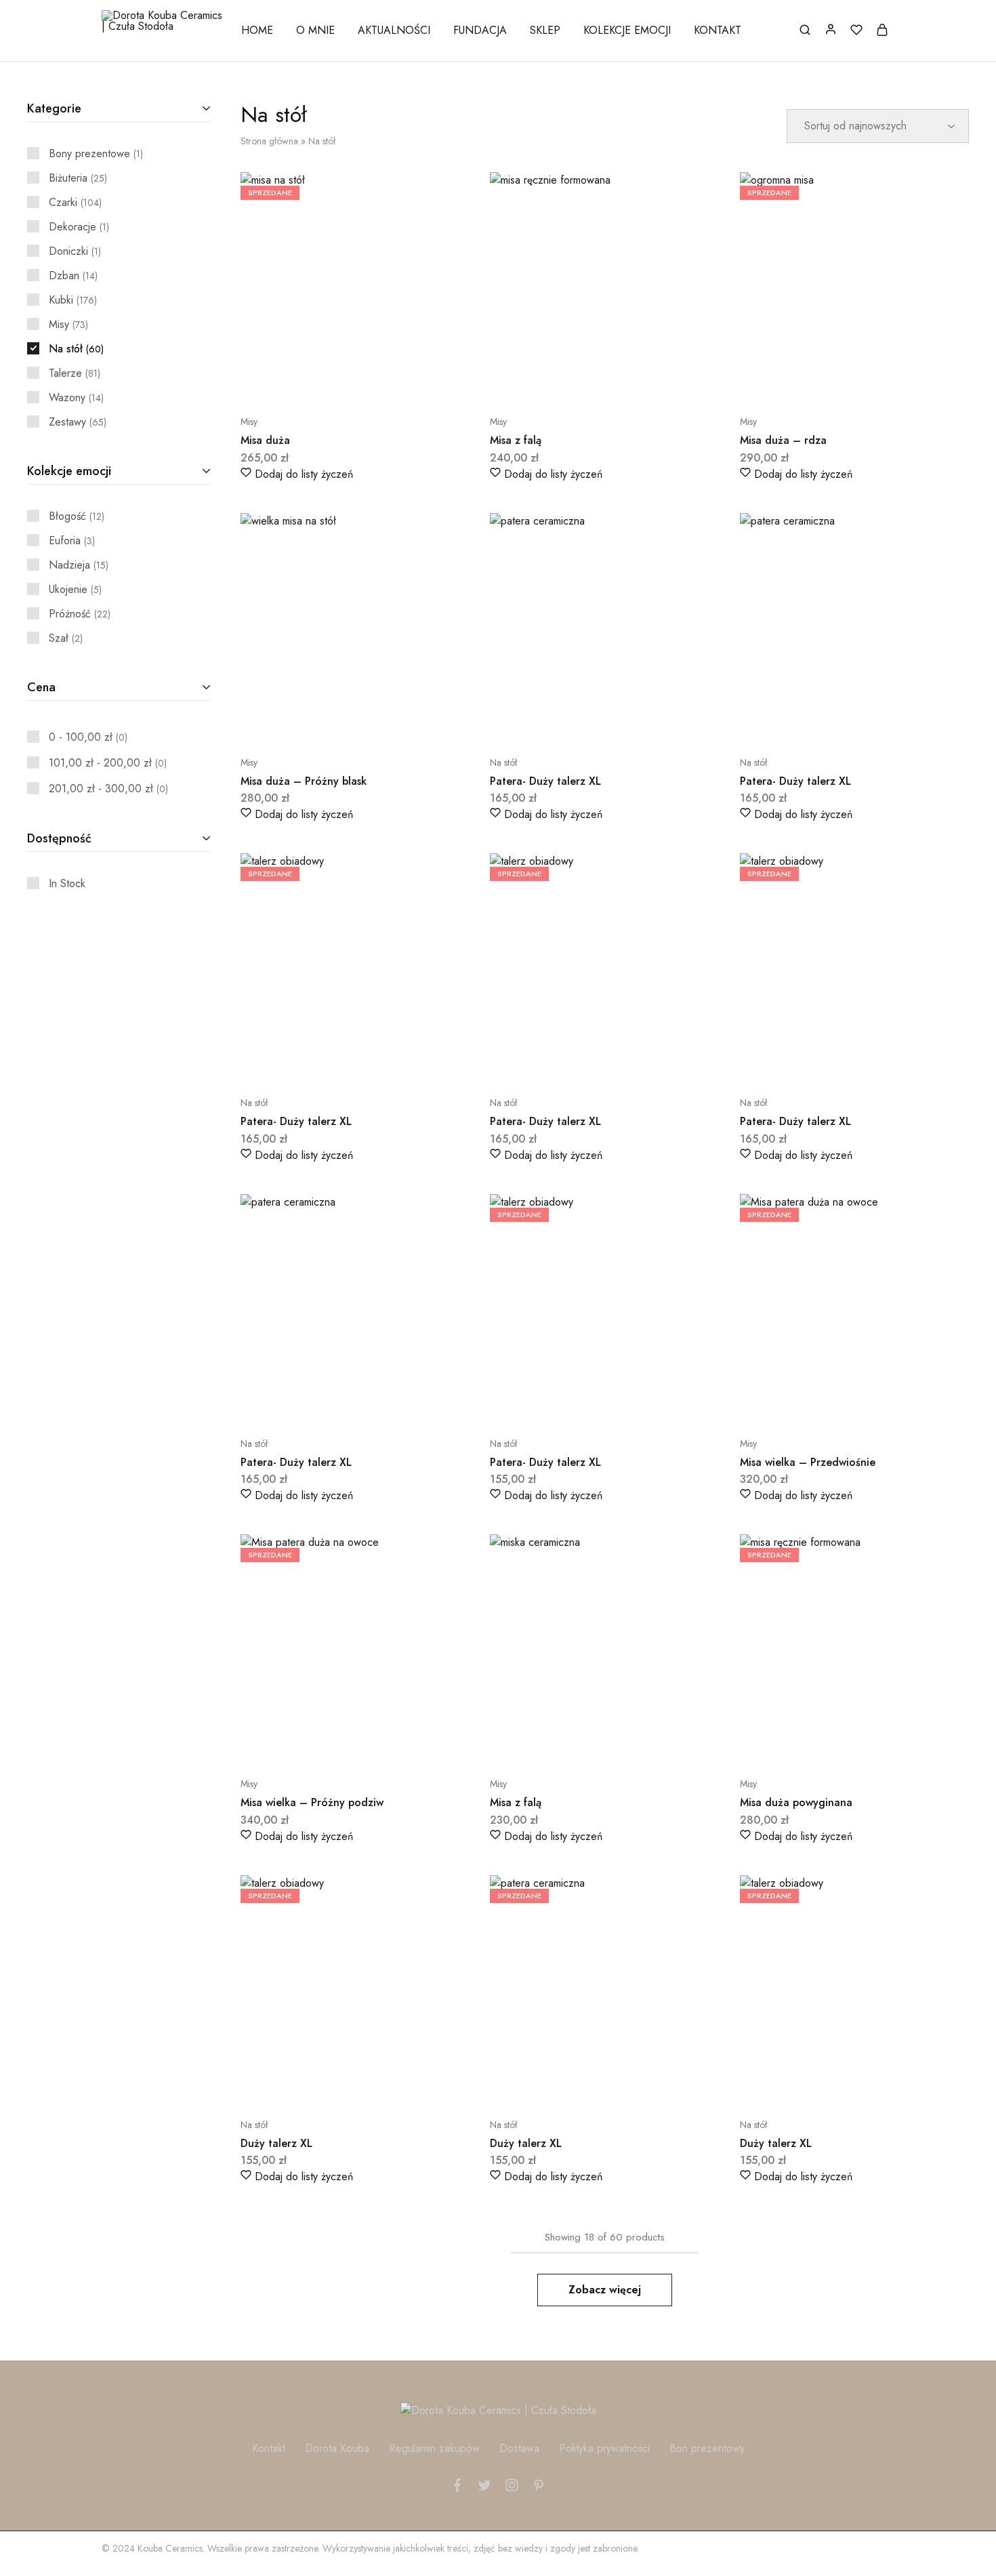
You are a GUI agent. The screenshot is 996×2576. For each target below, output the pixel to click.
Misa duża (265, 440)
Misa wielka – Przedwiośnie (808, 1462)
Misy (249, 422)
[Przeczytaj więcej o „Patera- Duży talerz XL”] (321, 1062)
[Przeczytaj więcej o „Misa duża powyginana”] (821, 1743)
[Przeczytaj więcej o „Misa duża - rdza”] (821, 381)
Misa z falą (516, 440)
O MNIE (315, 30)
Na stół (503, 762)
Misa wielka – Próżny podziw (312, 1802)
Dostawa (519, 2448)
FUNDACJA (480, 30)
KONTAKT (718, 30)
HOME (257, 30)
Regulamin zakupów (434, 2448)
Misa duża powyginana (796, 1802)
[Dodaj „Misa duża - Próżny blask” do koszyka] (321, 722)
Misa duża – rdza (783, 440)
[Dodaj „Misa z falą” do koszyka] (570, 381)
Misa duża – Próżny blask (304, 781)
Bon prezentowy (707, 2448)
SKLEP (545, 30)
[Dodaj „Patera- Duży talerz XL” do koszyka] (570, 722)
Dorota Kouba (337, 2448)
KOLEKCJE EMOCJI (627, 30)
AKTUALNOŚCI (394, 30)
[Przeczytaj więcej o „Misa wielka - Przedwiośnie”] (821, 1403)
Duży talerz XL (276, 2143)
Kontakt (269, 2448)
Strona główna (269, 141)
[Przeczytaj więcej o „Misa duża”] (321, 381)
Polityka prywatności (604, 2448)
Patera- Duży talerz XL (545, 781)
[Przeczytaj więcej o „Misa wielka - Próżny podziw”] (321, 1743)
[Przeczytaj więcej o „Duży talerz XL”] (321, 2084)
